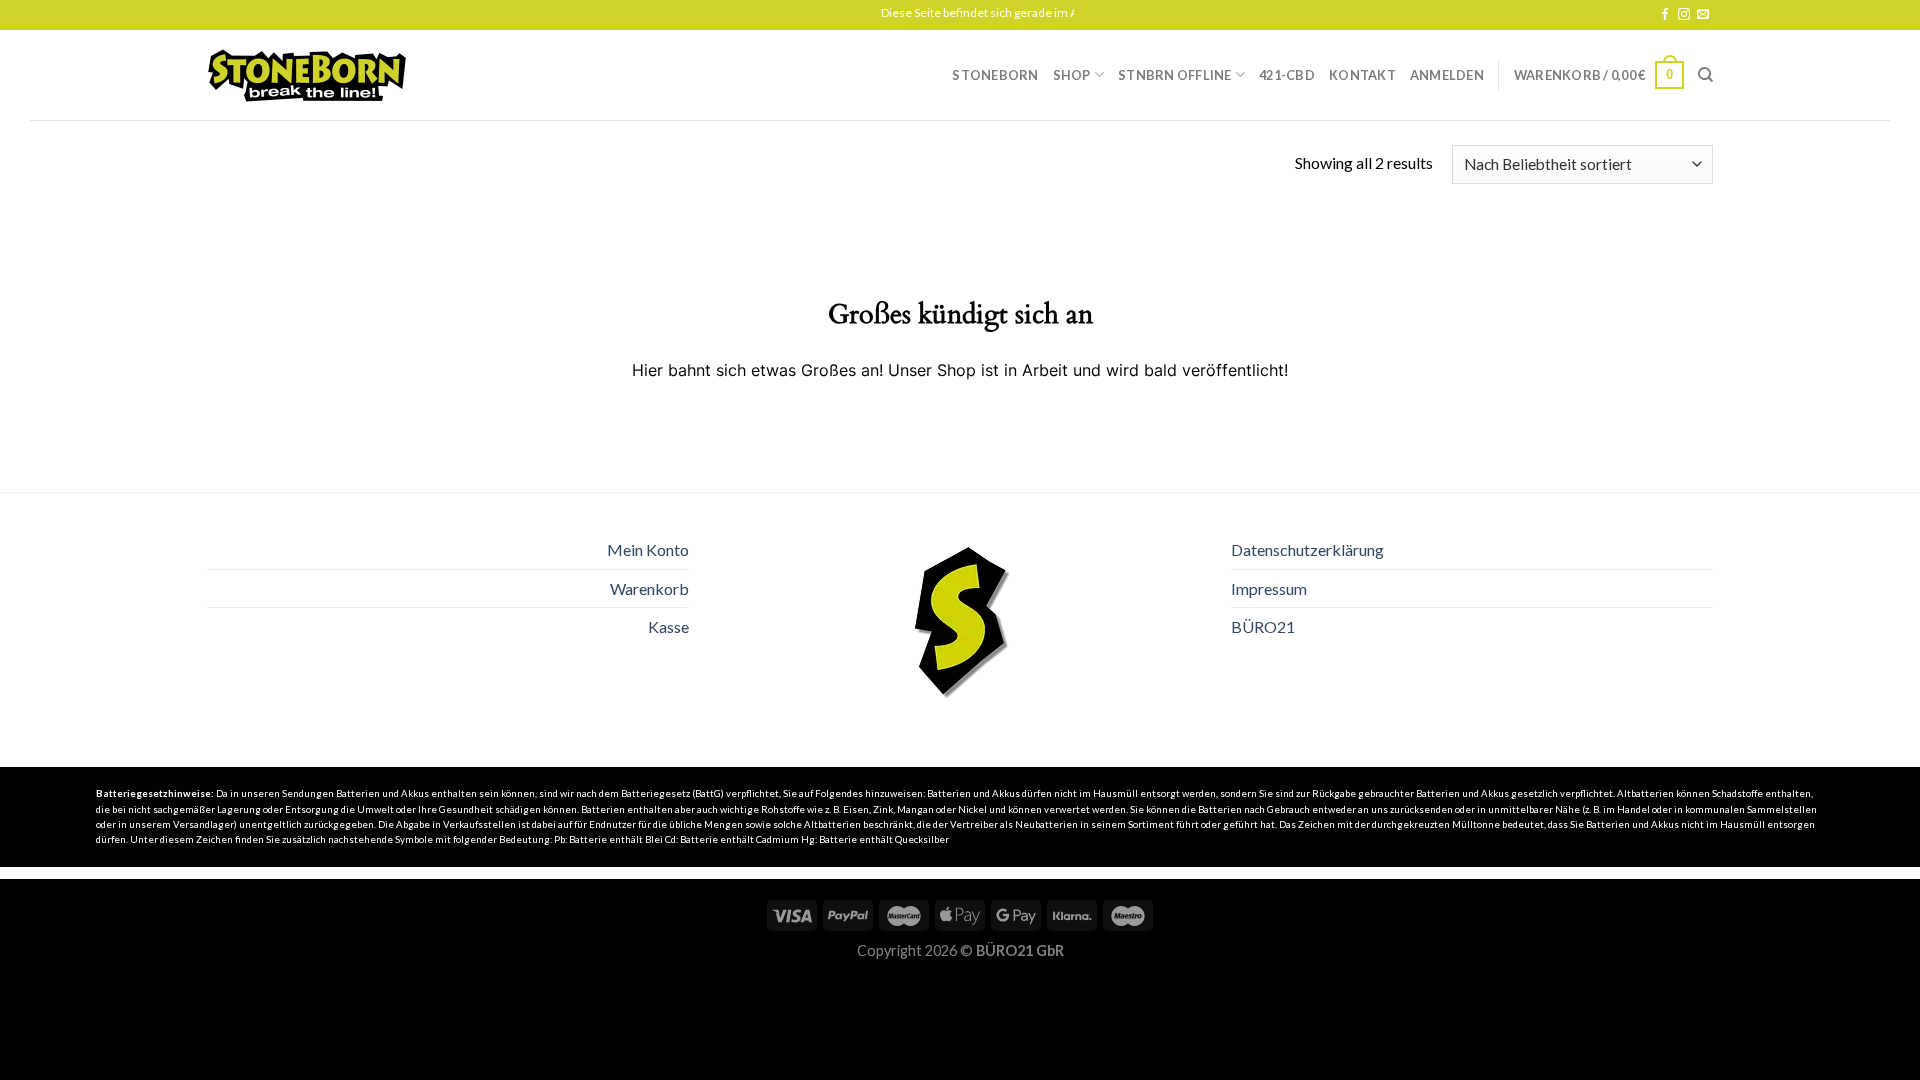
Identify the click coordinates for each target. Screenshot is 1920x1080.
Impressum (1269, 588)
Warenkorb (649, 588)
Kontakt (1362, 75)
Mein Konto (648, 549)
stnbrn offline (1175, 75)
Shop (1072, 75)
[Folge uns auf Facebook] (1665, 15)
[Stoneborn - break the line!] (307, 75)
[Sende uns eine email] (1703, 15)
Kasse (668, 626)
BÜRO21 (1263, 626)
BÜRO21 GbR (1020, 950)
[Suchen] (1705, 75)
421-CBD (1287, 75)
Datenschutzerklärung (1307, 549)
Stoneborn (995, 75)
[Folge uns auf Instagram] (1684, 15)
